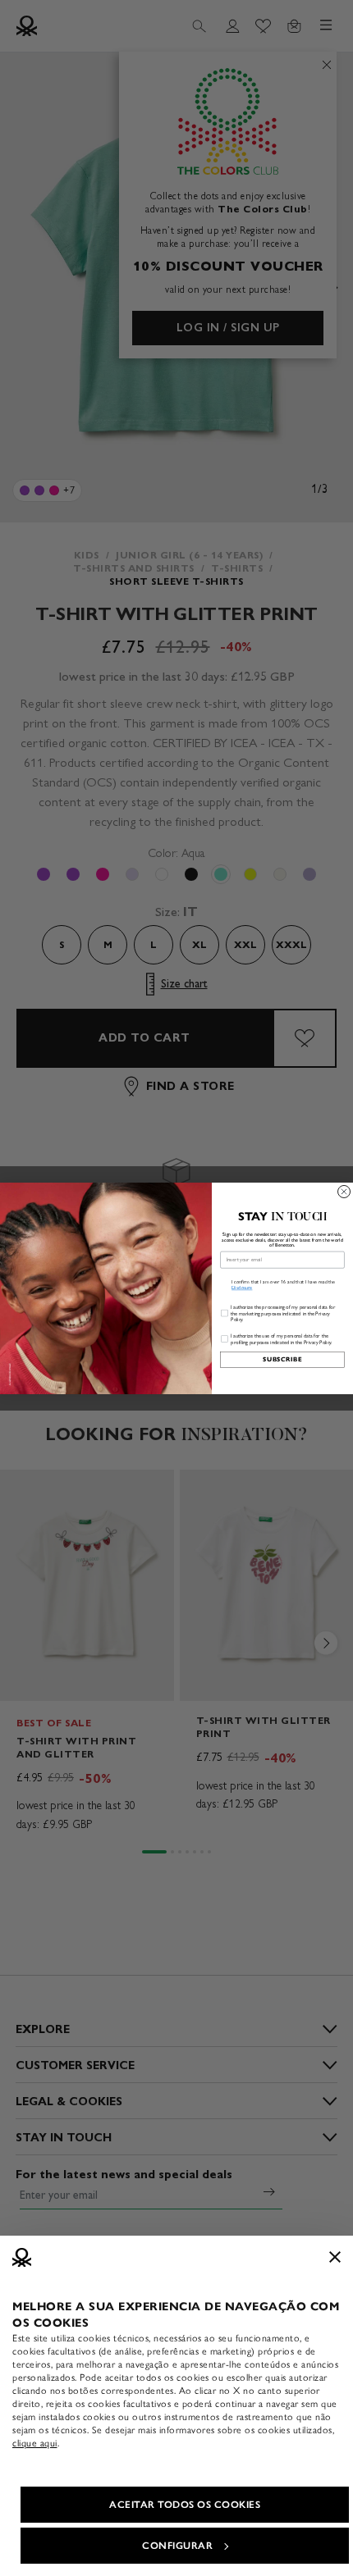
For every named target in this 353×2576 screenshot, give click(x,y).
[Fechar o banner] (335, 2257)
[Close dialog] (344, 1191)
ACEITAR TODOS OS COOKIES (185, 2505)
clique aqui (35, 2443)
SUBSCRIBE (282, 1359)
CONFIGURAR (177, 2546)
